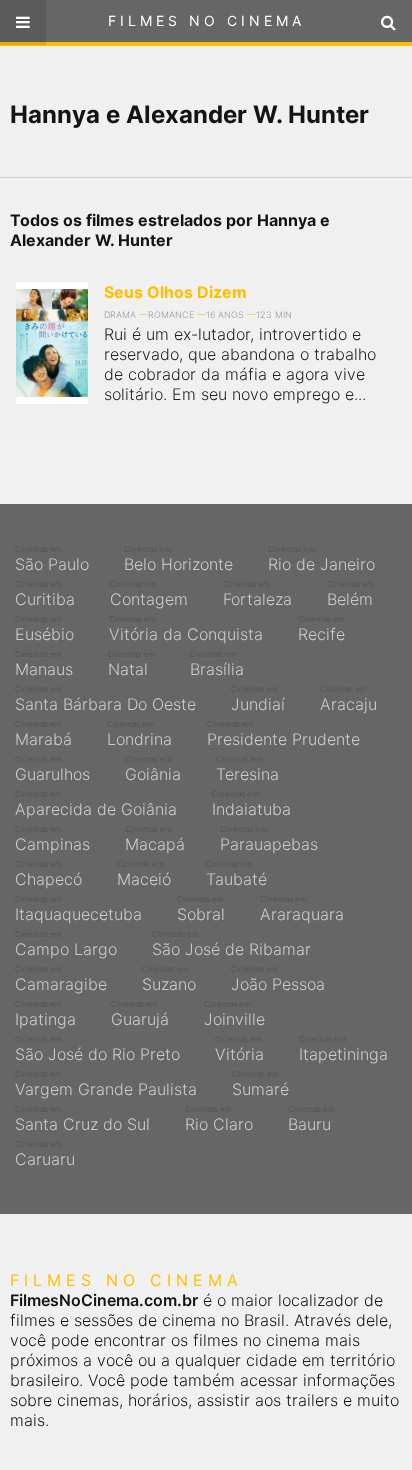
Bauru (311, 1119)
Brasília (217, 664)
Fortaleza (257, 594)
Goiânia (153, 769)
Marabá (43, 734)
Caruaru (45, 1154)
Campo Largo (66, 944)
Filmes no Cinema (206, 20)
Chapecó (48, 874)
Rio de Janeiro (321, 559)
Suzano (169, 979)
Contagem (149, 594)
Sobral (201, 909)
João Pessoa (278, 979)
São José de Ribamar (231, 944)
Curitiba (45, 594)
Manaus (44, 664)
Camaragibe (61, 979)
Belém (350, 594)
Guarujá (140, 1014)
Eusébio (44, 629)
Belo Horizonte (178, 559)
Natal (131, 664)
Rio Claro (219, 1119)
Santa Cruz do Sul (82, 1119)
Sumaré (260, 1084)
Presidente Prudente (283, 734)
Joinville (234, 1014)
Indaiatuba (251, 804)
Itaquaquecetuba (78, 909)
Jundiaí (258, 699)
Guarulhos (52, 769)
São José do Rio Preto (97, 1049)
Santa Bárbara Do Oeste (105, 699)
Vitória (239, 1049)
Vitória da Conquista (186, 629)
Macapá (155, 839)
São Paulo (52, 559)
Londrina (139, 734)
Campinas (52, 839)
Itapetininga (343, 1049)
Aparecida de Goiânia (96, 804)
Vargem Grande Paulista (106, 1084)
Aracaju (348, 699)
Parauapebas (269, 839)
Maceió (144, 874)
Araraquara (302, 909)
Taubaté (236, 874)
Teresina (247, 769)
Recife (321, 629)
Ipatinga (45, 1014)
